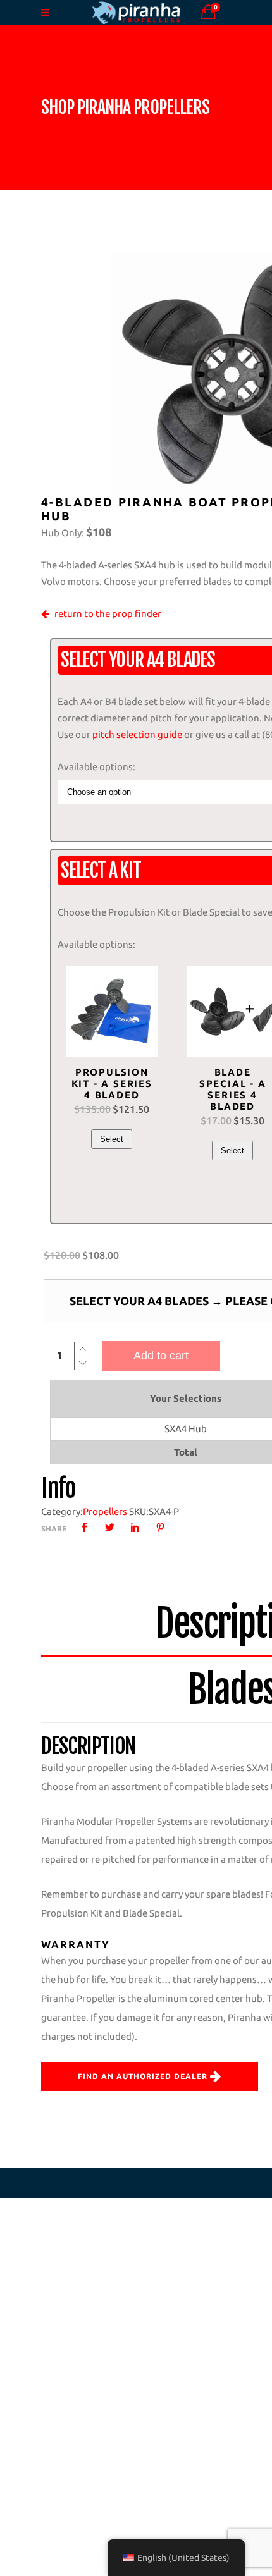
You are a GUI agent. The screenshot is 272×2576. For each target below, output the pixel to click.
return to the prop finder (108, 614)
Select (112, 1139)
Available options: (96, 767)
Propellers (105, 1512)
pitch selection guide (137, 734)
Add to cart (161, 1356)
